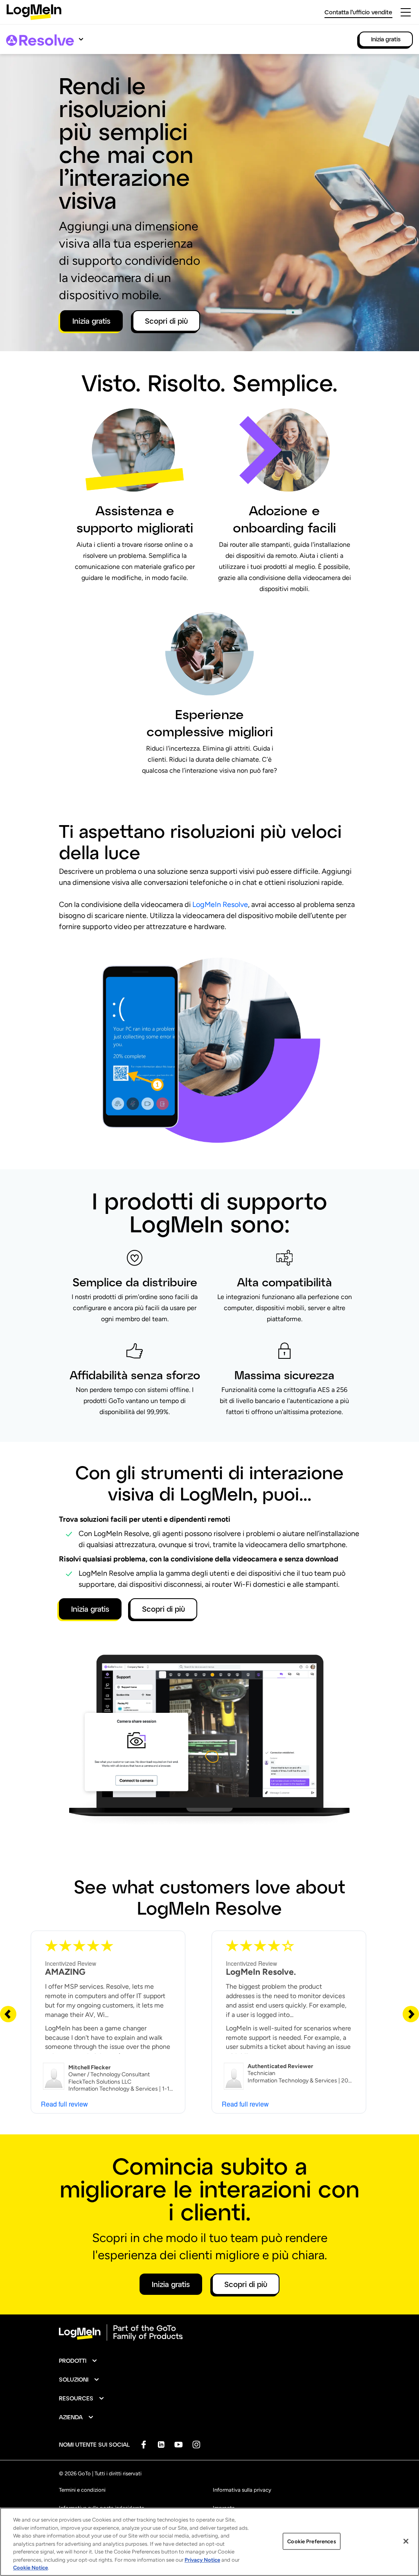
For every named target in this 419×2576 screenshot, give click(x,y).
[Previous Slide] (8, 2014)
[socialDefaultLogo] (143, 2444)
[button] (78, 2361)
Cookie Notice (30, 2568)
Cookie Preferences (311, 2541)
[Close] (406, 2541)
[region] (209, 2542)
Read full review (64, 2104)
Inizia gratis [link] (386, 39)
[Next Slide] (411, 2014)
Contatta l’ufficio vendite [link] (358, 12)
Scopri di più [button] (166, 321)
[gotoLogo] (34, 12)
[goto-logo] (209, 2332)
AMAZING (65, 1972)
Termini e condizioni (82, 2490)
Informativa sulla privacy (242, 2490)
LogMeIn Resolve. (261, 1972)
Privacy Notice (202, 2560)
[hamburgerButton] (406, 12)
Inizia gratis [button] (91, 321)
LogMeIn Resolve (220, 905)
